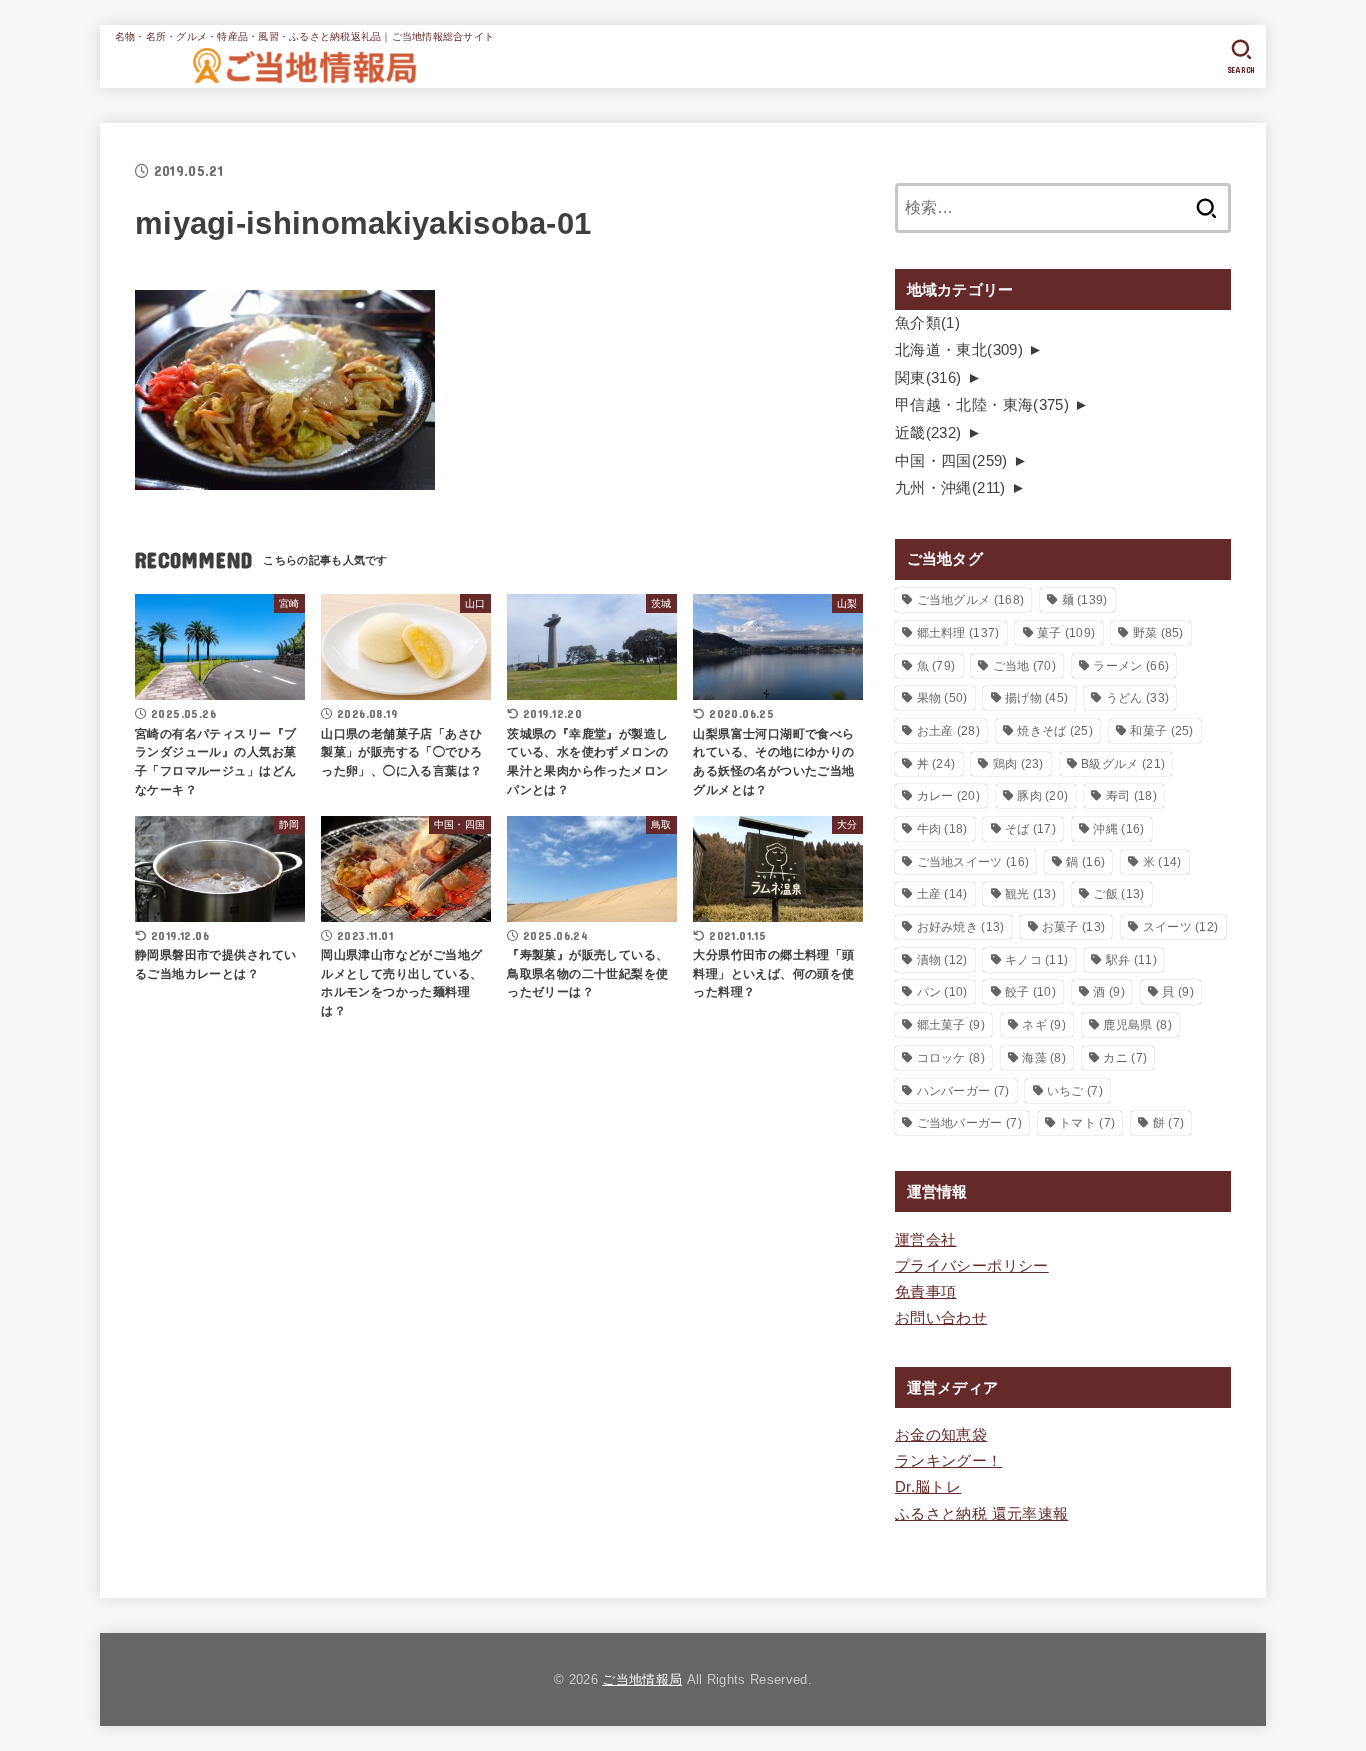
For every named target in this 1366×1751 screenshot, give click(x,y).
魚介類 (927, 323)
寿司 (1131, 796)
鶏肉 (1018, 764)
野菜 (1158, 633)
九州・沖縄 (950, 488)
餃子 (1030, 992)
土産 (942, 894)
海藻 (1044, 1058)
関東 (928, 378)
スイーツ (1181, 927)
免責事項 (925, 1292)
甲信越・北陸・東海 (982, 405)
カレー (948, 796)
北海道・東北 (959, 350)
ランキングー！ (949, 1461)
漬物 (942, 960)
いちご (1075, 1091)
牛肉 (942, 829)
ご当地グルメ (971, 600)
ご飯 (1118, 894)
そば (1030, 829)
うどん (1137, 698)
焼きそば (1055, 731)
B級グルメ (1123, 764)
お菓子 (1073, 927)
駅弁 (1131, 960)
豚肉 (1042, 796)
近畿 (928, 433)
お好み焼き (961, 927)
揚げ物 (1036, 698)
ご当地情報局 (642, 1679)
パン (942, 992)
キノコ (1036, 960)
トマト (1087, 1123)
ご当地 (1024, 666)
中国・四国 (951, 461)
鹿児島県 (1137, 1025)
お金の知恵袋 (941, 1435)
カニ (1125, 1058)
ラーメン (1131, 666)
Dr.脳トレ (928, 1487)
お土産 (948, 731)
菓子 (1066, 633)
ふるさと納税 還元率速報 (981, 1514)
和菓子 (1161, 731)
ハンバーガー (963, 1091)
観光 (1030, 894)
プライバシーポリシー (972, 1266)
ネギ (1044, 1025)
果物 (942, 698)
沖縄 (1118, 829)
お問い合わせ (941, 1318)
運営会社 (925, 1240)
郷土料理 (958, 633)
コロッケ (951, 1058)
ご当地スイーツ (973, 862)
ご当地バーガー (969, 1123)
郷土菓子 (951, 1025)
